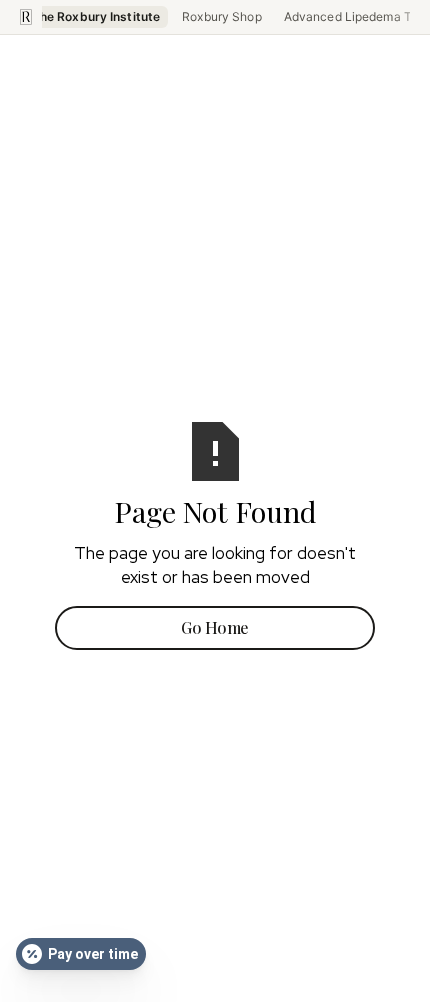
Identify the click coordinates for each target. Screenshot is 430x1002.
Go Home (215, 627)
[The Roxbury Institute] (26, 17)
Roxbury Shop (221, 16)
